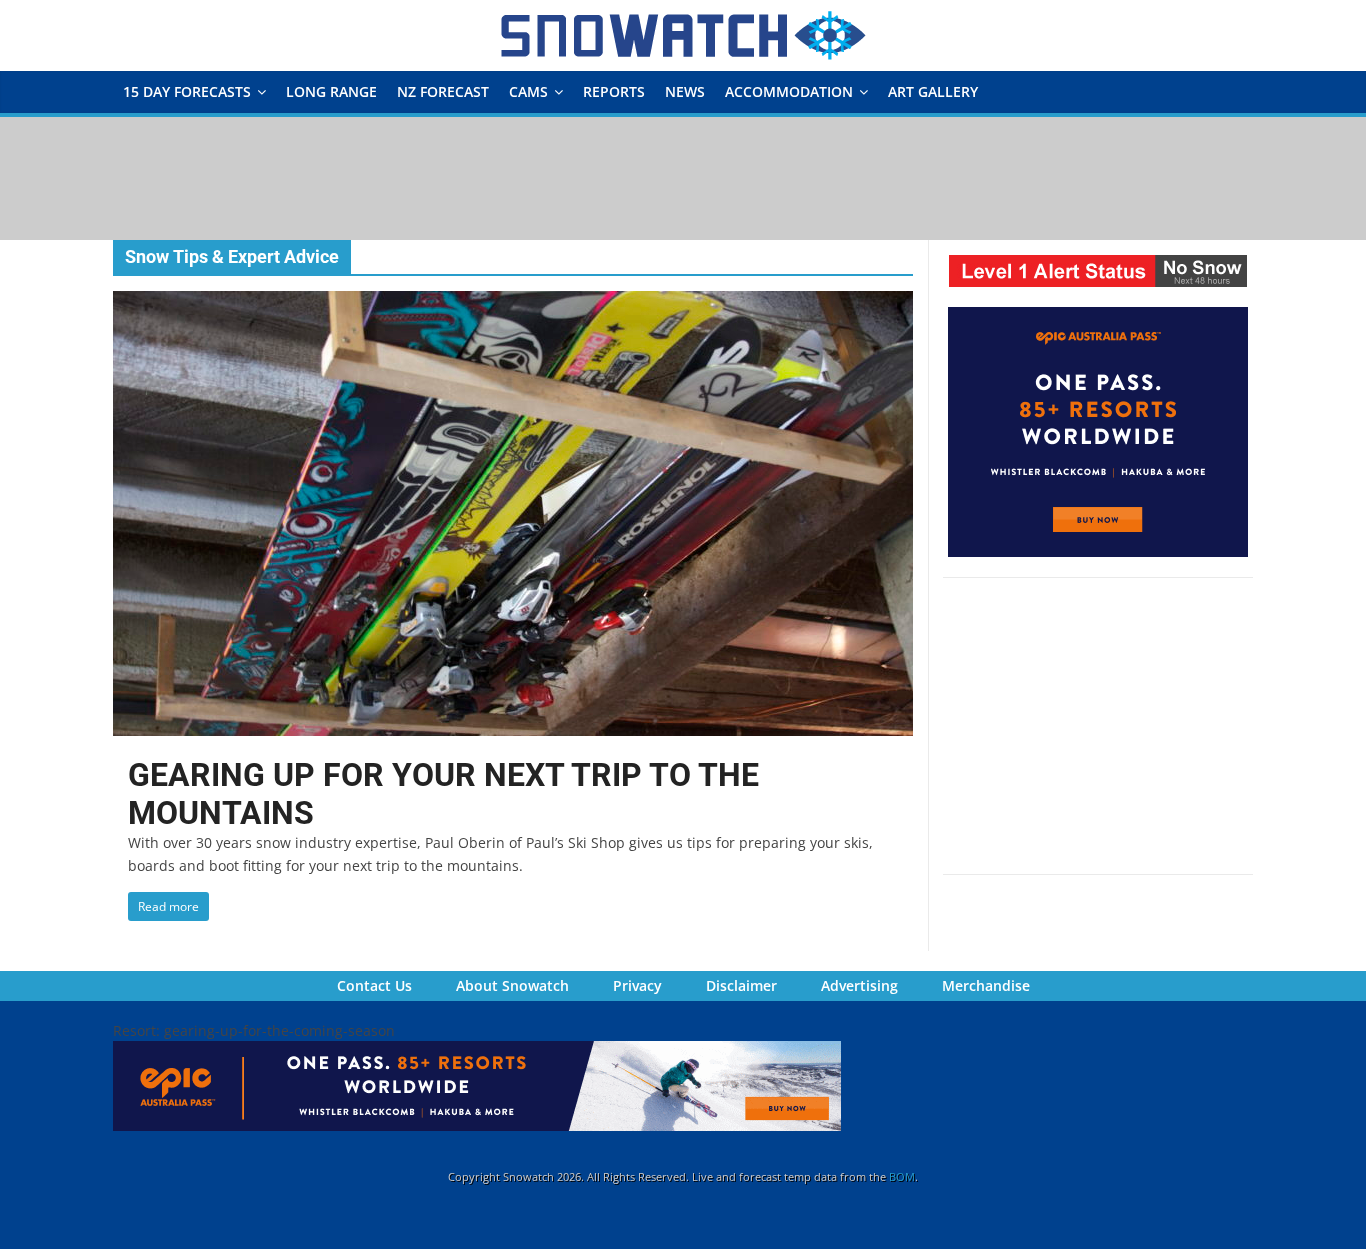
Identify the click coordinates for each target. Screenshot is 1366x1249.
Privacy (637, 985)
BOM (902, 1176)
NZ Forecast (443, 91)
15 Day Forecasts (187, 91)
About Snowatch (512, 985)
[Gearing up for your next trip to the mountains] (513, 303)
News (685, 91)
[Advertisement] (683, 177)
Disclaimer (741, 985)
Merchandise (986, 985)
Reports (614, 91)
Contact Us (374, 985)
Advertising (859, 985)
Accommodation (789, 91)
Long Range (331, 91)
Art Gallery (933, 91)
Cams (528, 91)
